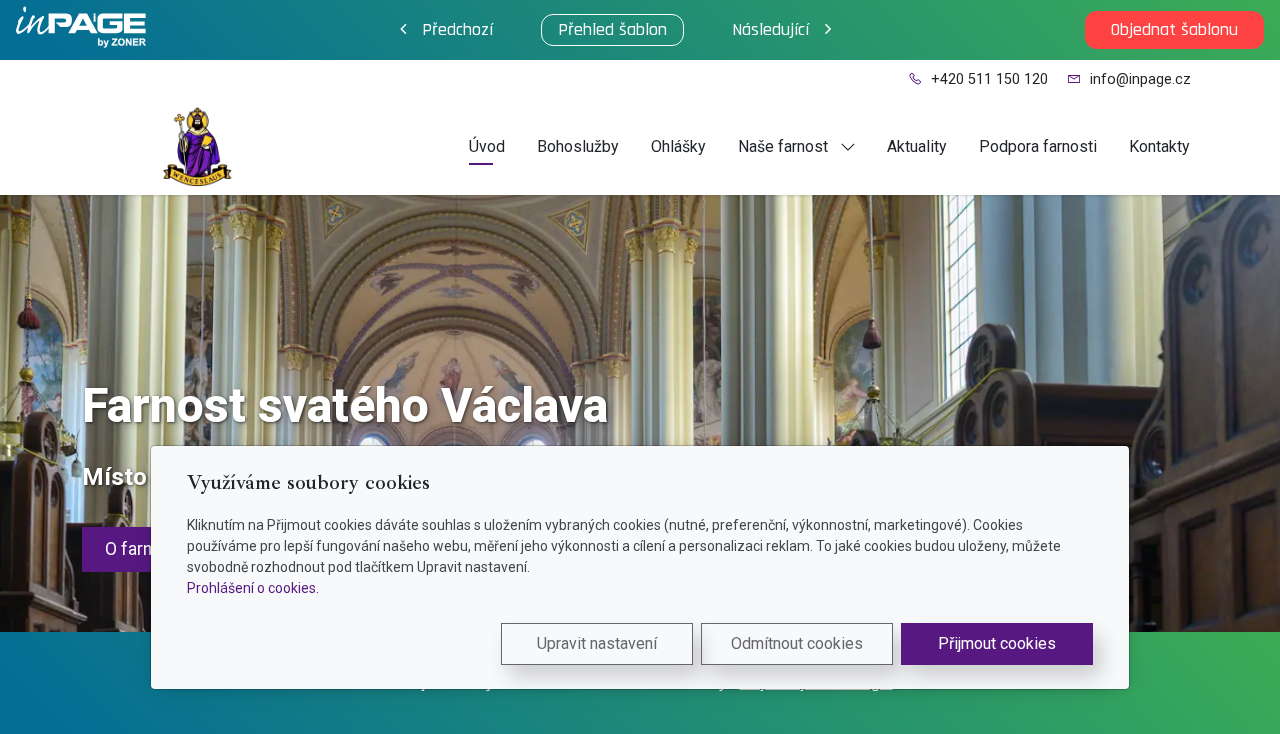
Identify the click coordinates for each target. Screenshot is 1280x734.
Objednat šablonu (1174, 29)
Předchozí (457, 30)
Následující (770, 30)
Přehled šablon (612, 29)
